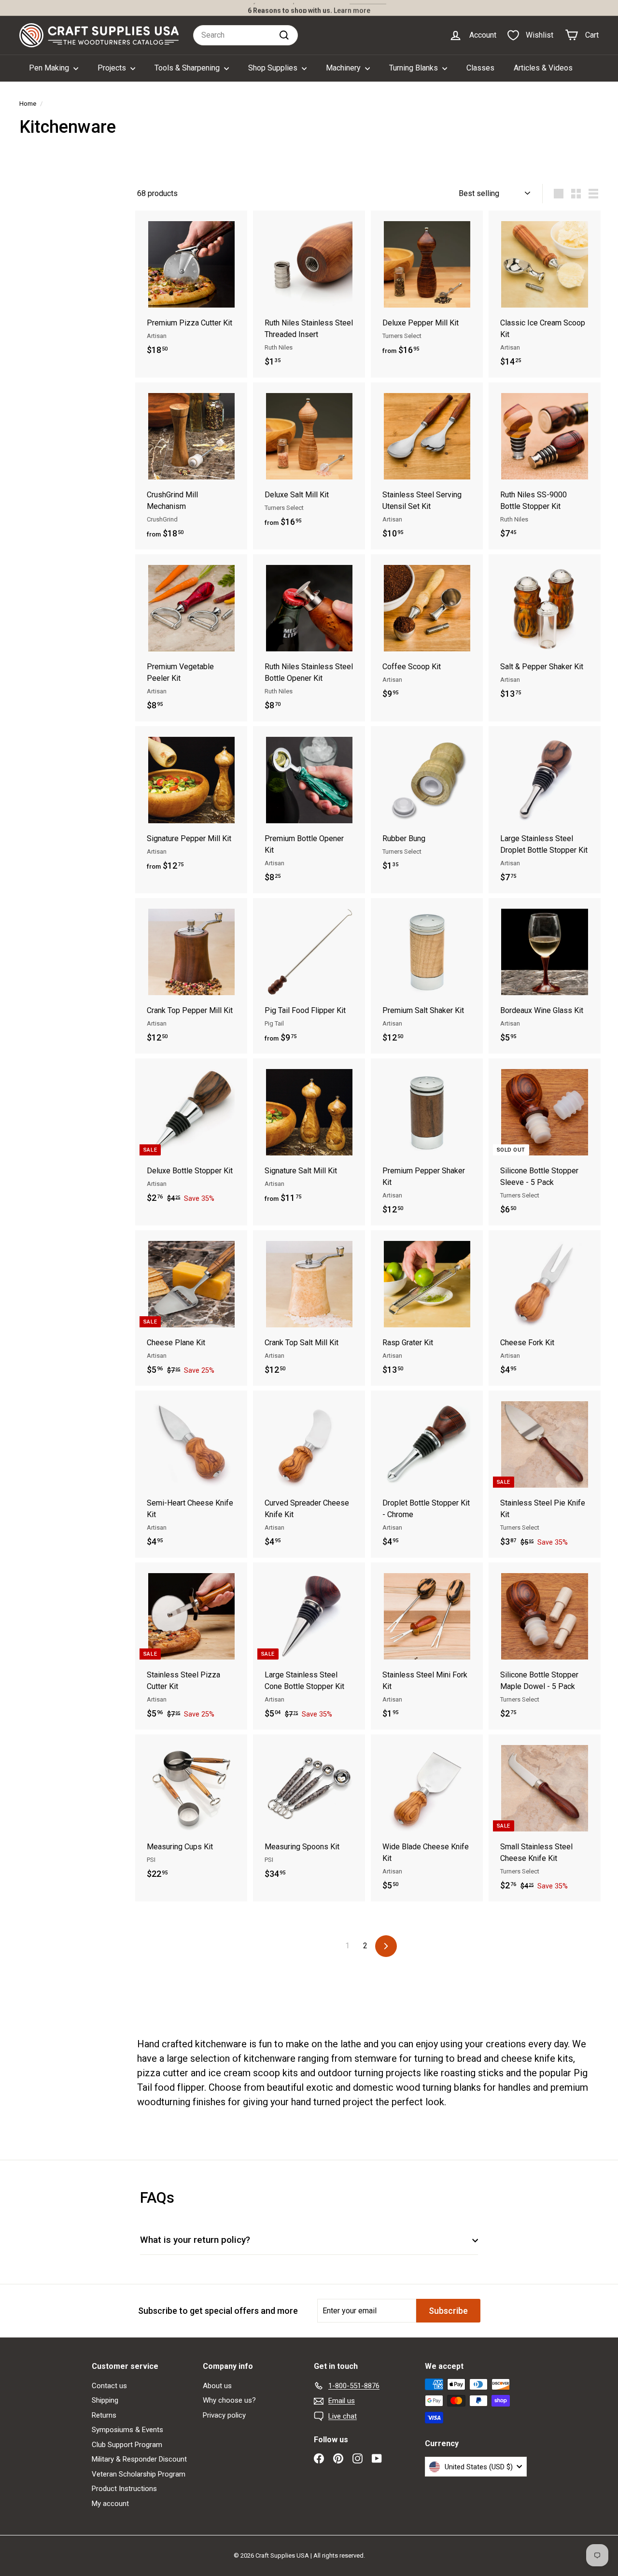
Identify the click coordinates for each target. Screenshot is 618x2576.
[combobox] (246, 35)
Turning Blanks (414, 68)
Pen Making (50, 68)
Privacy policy (224, 2415)
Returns (104, 2415)
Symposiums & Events (127, 2430)
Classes (480, 68)
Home (28, 103)
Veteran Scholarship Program (139, 2474)
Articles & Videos (543, 68)
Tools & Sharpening (188, 68)
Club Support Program (127, 2445)
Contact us (109, 2386)
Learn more (352, 8)
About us (217, 2386)
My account (110, 2504)
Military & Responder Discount (139, 2459)
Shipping (105, 2400)
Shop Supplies (274, 68)
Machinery (344, 68)
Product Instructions (124, 2489)
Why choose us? (229, 2400)
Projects (113, 68)
